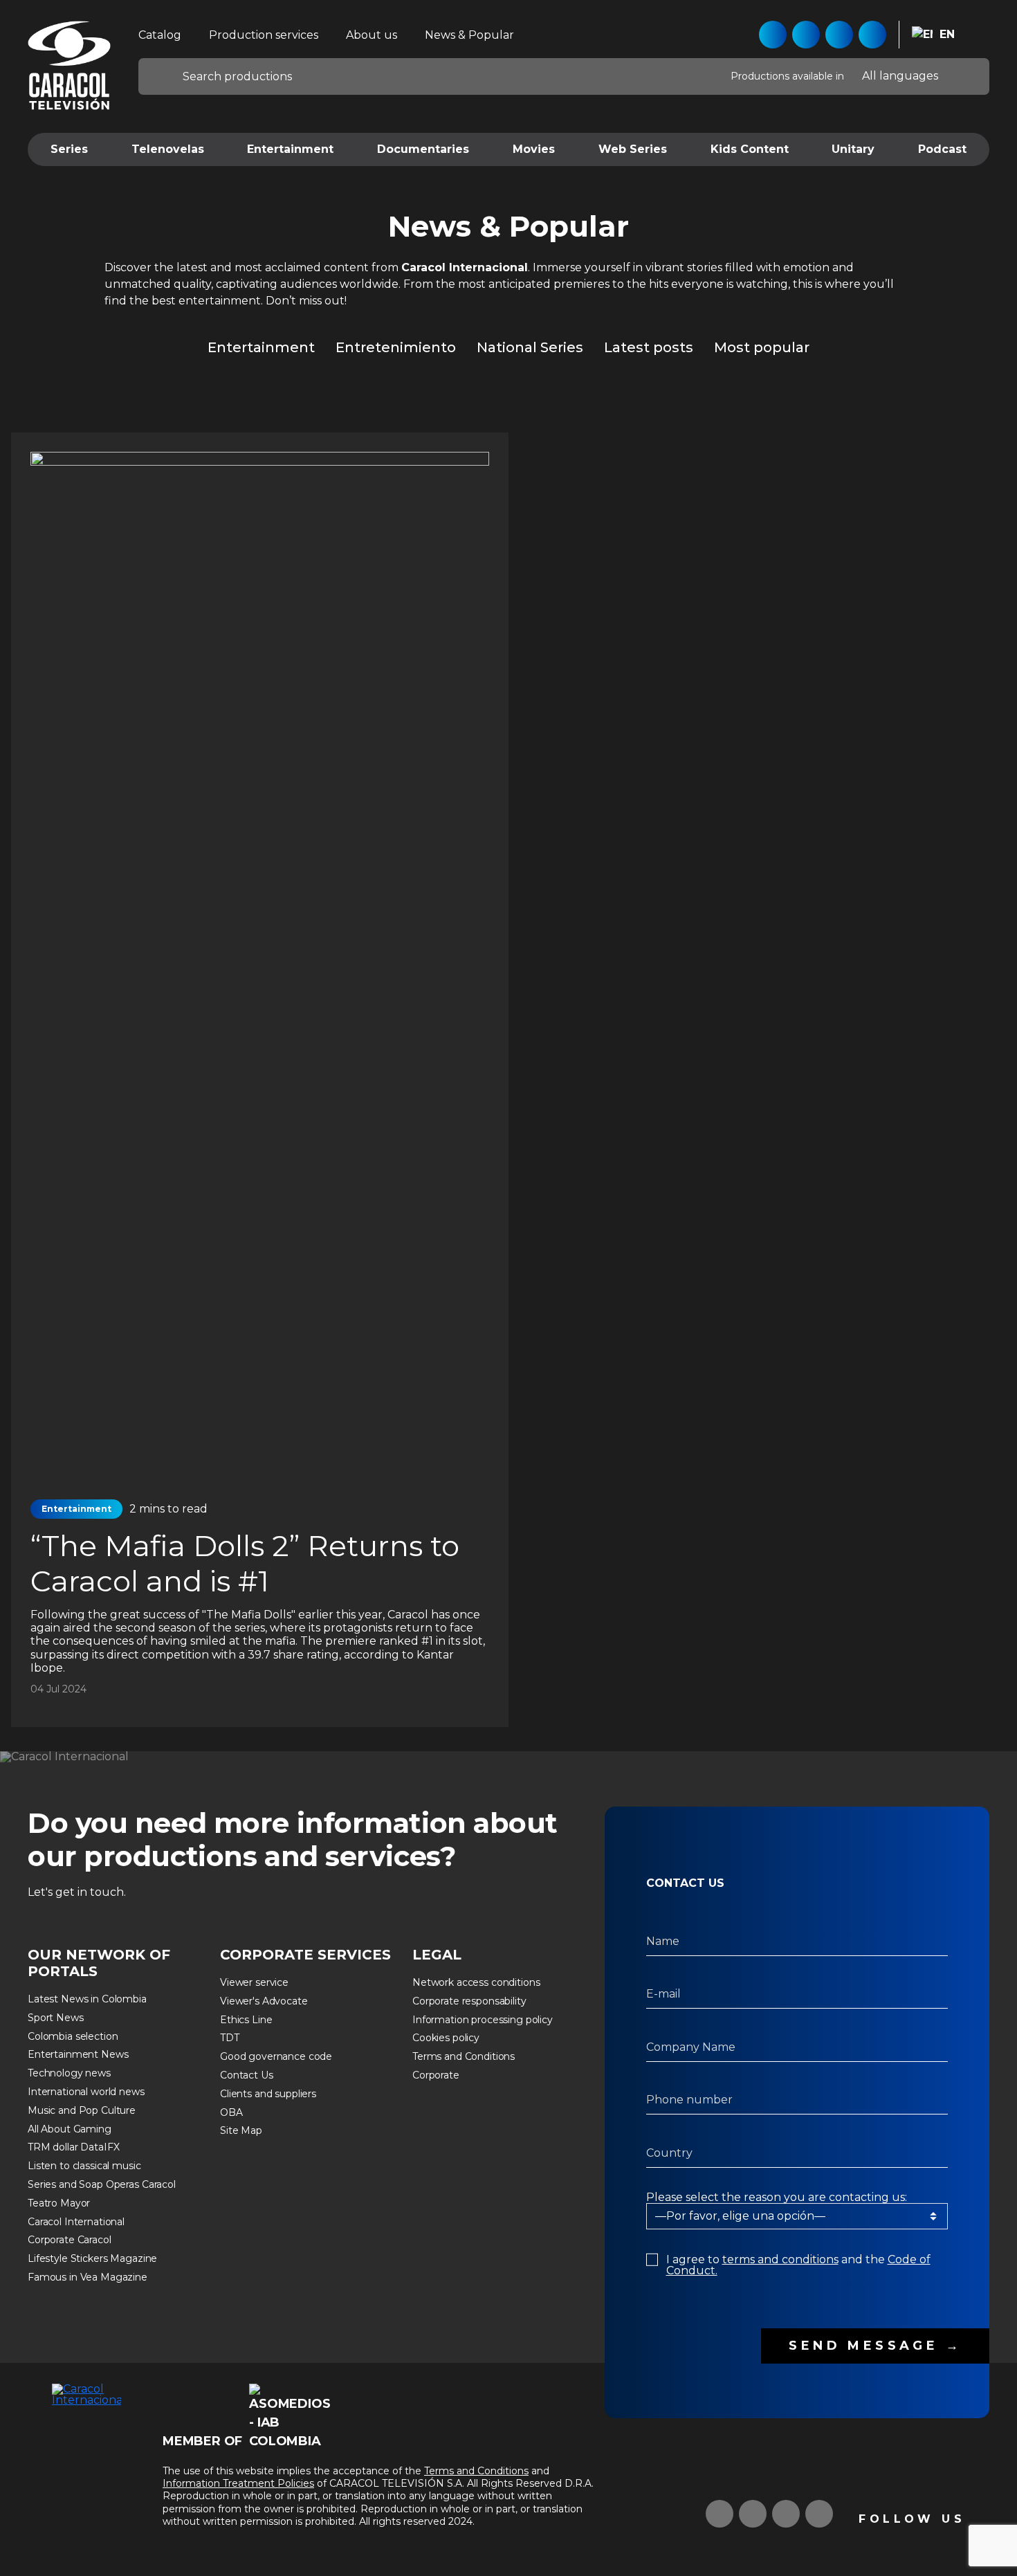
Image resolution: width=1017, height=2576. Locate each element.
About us (372, 35)
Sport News (56, 2018)
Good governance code (276, 2056)
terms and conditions (780, 2259)
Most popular (762, 347)
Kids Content (750, 149)
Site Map (241, 2130)
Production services (264, 35)
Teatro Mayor (59, 2203)
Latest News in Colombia (87, 1999)
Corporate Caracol (70, 2240)
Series (69, 149)
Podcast (942, 149)
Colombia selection (73, 2036)
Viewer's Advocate (264, 2001)
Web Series (633, 149)
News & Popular (469, 35)
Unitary (853, 149)
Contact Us (247, 2075)
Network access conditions (476, 1982)
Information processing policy (483, 2020)
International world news (86, 2092)
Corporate (436, 2075)
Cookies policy (446, 2038)
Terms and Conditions (464, 2056)
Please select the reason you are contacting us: (777, 2198)
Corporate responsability (469, 2001)
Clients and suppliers (268, 2094)
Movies (534, 149)
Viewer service (254, 1982)
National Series (530, 347)
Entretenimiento (396, 347)
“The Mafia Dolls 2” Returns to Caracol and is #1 (245, 1563)
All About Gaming (70, 2129)
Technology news (69, 2073)
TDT (230, 2038)
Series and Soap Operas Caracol (102, 2184)
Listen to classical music (84, 2166)
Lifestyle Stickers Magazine (92, 2258)
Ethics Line (246, 2020)
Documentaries (423, 149)
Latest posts (649, 347)
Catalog (160, 35)
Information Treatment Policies (238, 2483)
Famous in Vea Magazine (88, 2277)
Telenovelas (168, 149)
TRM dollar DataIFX (73, 2147)
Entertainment (290, 149)
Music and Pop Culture (82, 2110)
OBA (231, 2112)
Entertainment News (78, 2054)
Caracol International (76, 2222)
